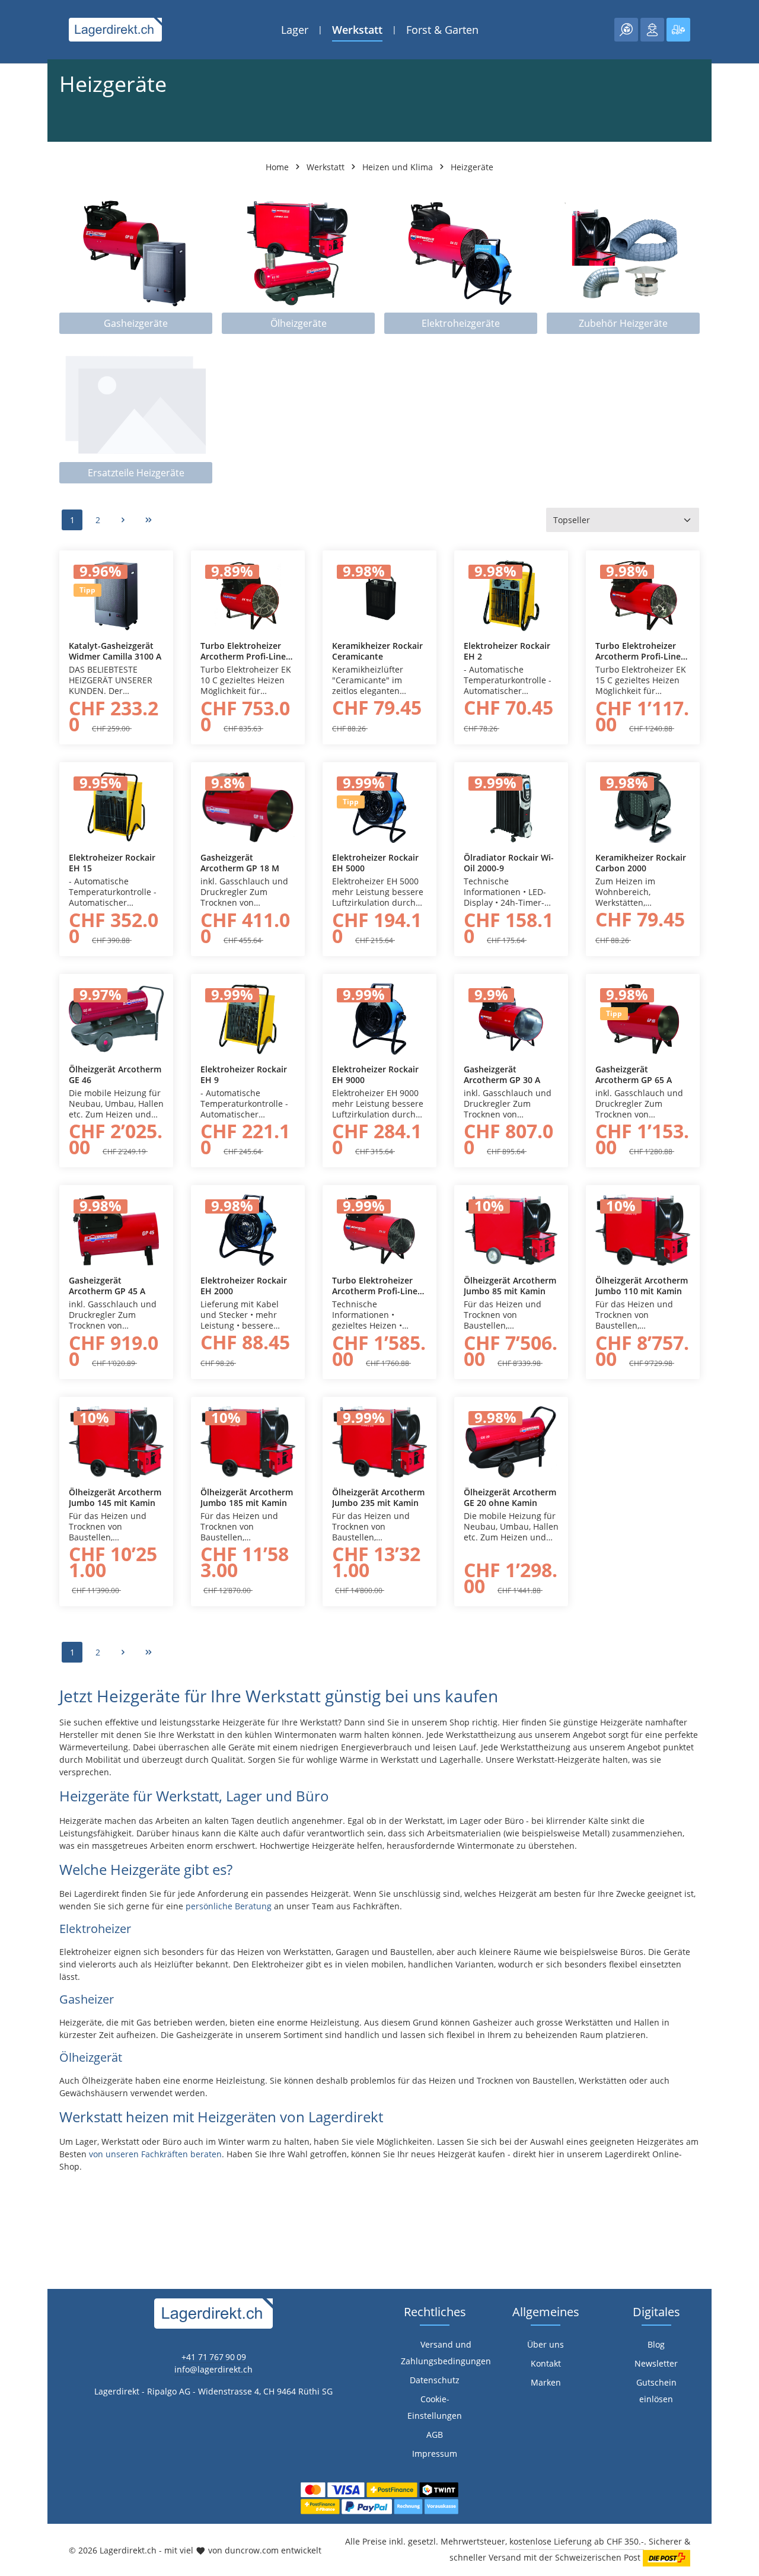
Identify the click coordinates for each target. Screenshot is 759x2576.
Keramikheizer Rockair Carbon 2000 (641, 863)
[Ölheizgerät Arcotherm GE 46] (116, 1019)
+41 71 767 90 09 (214, 2357)
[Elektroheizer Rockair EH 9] (248, 1019)
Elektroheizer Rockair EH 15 (112, 863)
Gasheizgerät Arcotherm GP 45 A (107, 1286)
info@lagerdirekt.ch (213, 2369)
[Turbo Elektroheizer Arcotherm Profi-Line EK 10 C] (248, 596)
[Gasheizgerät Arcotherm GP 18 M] (248, 807)
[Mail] (15, 1627)
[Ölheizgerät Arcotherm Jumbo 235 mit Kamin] (379, 1442)
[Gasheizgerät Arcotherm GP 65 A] (643, 1019)
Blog (656, 2344)
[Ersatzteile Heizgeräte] (136, 413)
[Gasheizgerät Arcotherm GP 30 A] (511, 1019)
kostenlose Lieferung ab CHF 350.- (577, 2541)
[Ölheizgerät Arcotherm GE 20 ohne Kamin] (511, 1442)
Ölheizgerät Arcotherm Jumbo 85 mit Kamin (510, 1286)
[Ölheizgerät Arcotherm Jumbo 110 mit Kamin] (643, 1230)
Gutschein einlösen (656, 2391)
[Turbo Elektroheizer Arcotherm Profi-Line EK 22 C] (379, 1230)
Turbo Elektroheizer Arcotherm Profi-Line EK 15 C (638, 651)
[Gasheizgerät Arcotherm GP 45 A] (116, 1230)
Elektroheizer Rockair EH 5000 (375, 863)
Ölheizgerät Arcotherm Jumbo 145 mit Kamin (115, 1497)
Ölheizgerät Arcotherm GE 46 (115, 1074)
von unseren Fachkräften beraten (155, 2154)
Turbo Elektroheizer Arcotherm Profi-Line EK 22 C (375, 1286)
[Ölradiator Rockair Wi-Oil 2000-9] (511, 807)
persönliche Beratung (229, 1906)
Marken (546, 2382)
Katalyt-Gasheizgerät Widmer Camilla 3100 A (115, 651)
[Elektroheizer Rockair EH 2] (511, 596)
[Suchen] (626, 30)
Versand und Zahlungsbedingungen (446, 2353)
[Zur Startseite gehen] (115, 30)
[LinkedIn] (15, 1580)
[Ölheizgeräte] (298, 264)
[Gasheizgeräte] (136, 264)
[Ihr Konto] (652, 30)
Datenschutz (435, 2380)
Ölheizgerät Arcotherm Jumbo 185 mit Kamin (247, 1497)
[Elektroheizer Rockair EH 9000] (379, 1019)
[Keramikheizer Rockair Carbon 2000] (643, 807)
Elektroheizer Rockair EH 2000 (244, 1286)
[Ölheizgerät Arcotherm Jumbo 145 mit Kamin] (116, 1442)
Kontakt (546, 2363)
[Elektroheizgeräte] (461, 264)
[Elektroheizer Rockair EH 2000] (248, 1230)
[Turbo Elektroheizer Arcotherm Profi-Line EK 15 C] (643, 596)
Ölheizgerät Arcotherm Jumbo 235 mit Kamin (378, 1497)
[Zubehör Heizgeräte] (623, 264)
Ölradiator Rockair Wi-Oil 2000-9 (509, 863)
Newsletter (656, 2363)
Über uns (546, 2344)
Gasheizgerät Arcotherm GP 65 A (634, 1074)
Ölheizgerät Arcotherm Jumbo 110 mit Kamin (642, 1286)
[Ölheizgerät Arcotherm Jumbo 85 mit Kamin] (511, 1230)
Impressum (435, 2454)
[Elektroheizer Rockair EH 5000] (379, 807)
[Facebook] (15, 1556)
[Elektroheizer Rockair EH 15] (116, 807)
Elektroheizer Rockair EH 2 (507, 651)
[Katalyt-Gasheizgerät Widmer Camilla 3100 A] (116, 596)
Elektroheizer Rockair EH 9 (244, 1074)
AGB (435, 2435)
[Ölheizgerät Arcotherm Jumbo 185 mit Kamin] (248, 1442)
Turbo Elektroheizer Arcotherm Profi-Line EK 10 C (243, 651)
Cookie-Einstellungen (435, 2407)
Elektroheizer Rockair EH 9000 (375, 1074)
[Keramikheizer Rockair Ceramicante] (379, 596)
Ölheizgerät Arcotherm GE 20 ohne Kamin (510, 1497)
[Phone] (15, 1604)
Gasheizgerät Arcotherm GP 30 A (502, 1074)
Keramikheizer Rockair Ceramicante (377, 651)
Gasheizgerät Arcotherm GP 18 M (240, 863)
